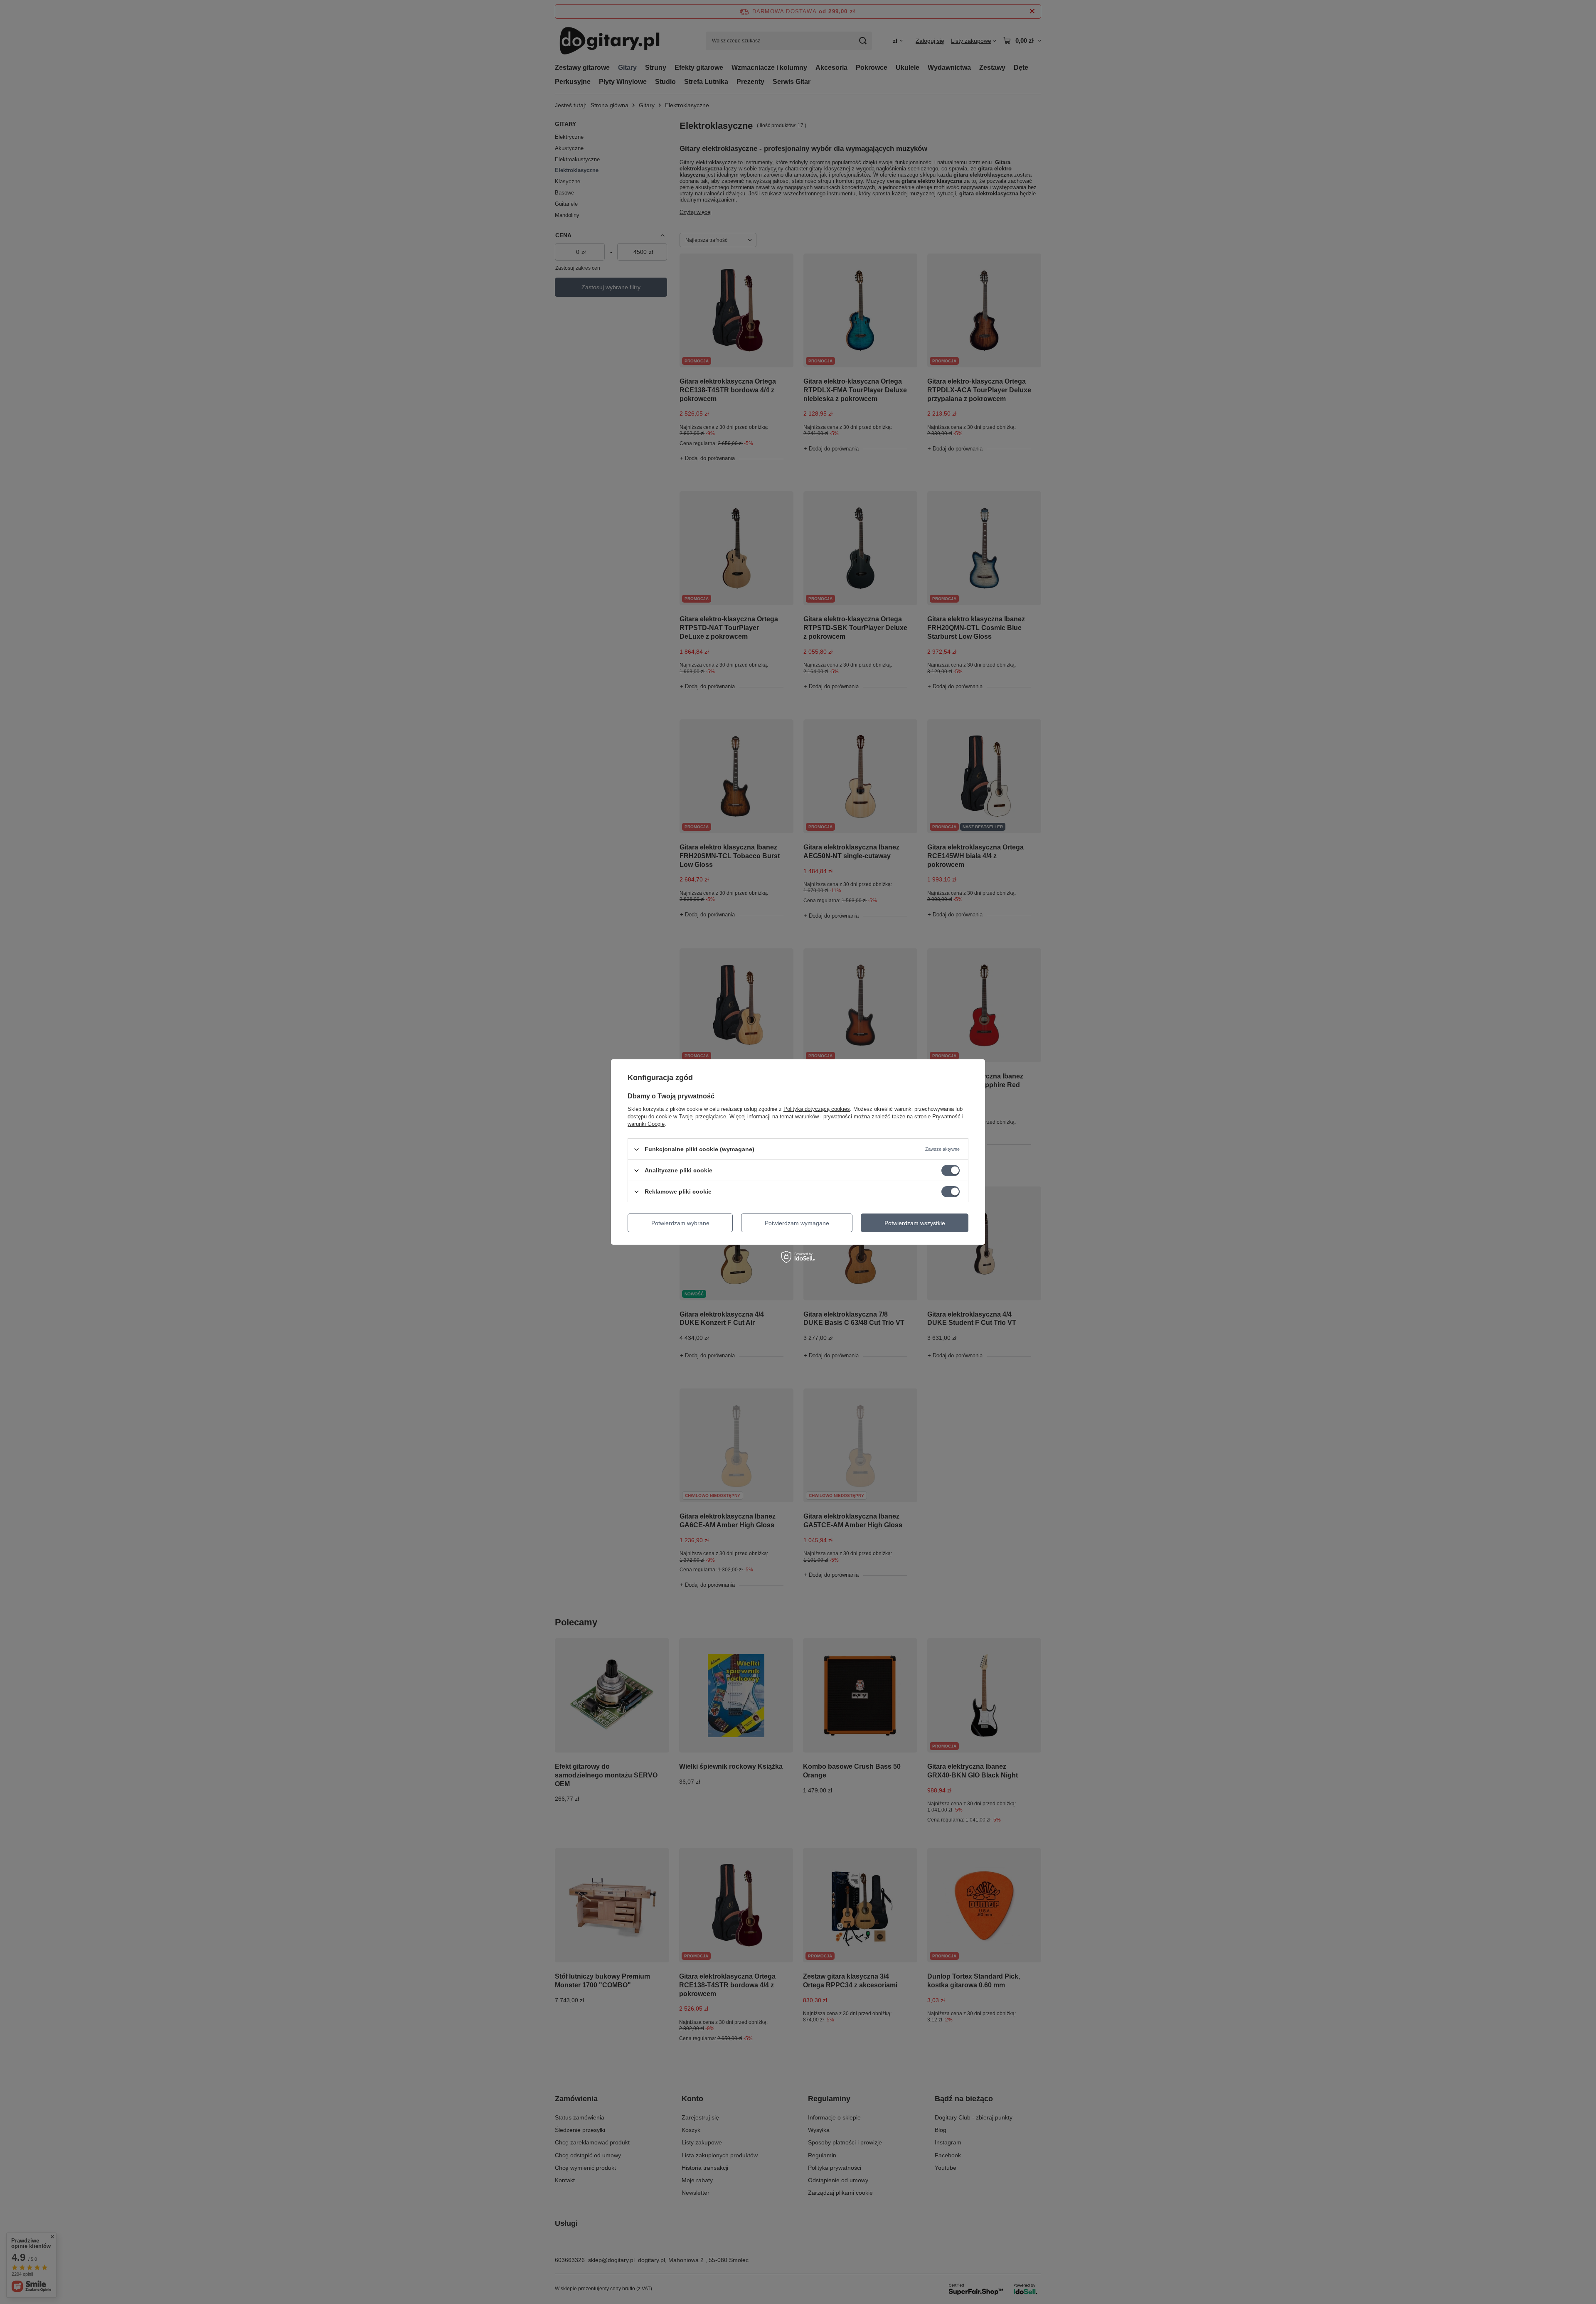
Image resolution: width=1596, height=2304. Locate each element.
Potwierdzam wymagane (797, 1223)
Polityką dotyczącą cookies (817, 1109)
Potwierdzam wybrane (680, 1223)
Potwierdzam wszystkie (915, 1223)
